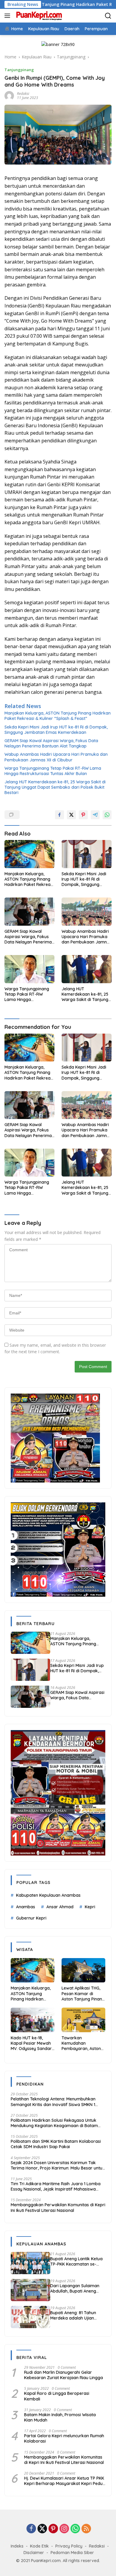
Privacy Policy (69, 2546)
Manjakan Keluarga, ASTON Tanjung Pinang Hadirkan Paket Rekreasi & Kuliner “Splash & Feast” (58, 716)
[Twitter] (42, 2529)
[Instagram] (64, 2529)
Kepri (90, 1907)
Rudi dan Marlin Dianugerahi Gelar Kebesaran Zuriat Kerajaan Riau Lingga (64, 2375)
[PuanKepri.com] (38, 16)
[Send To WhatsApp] (107, 815)
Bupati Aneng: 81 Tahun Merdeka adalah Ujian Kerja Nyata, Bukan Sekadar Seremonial (73, 2315)
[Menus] (8, 16)
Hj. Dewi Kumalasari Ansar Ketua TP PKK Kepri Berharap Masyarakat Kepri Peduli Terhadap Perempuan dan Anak (64, 2481)
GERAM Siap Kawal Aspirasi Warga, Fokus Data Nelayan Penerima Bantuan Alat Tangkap (51, 743)
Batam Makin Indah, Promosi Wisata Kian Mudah (60, 2417)
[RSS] (86, 2529)
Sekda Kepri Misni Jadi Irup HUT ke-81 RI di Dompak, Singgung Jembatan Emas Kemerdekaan (56, 730)
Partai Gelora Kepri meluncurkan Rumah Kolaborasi (64, 2438)
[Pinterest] (53, 2529)
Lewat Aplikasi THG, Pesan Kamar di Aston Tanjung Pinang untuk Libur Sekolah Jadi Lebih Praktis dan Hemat (83, 1994)
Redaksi (97, 2546)
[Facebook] (31, 2529)
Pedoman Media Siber (72, 2553)
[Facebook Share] (59, 815)
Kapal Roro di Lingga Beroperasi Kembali (57, 2396)
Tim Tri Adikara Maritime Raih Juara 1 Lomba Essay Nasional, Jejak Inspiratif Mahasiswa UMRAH (56, 2186)
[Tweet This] (71, 815)
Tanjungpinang (19, 70)
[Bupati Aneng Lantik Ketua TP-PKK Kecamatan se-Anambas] (30, 2263)
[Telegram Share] (95, 815)
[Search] (108, 16)
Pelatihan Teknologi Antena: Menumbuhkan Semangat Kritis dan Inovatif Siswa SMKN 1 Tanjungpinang (53, 2102)
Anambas (26, 1907)
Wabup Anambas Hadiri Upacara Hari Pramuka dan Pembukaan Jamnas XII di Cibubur (56, 757)
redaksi (23, 94)
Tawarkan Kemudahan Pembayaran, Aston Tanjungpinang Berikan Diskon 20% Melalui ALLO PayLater (83, 2043)
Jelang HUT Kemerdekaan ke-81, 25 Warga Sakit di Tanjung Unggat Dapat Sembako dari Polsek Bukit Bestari (55, 787)
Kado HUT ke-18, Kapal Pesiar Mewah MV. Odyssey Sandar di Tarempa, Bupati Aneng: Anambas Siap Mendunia (32, 2043)
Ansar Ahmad (60, 1907)
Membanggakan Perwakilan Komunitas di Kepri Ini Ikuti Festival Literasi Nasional (58, 2207)
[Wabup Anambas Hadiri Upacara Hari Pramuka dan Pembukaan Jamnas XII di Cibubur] (87, 912)
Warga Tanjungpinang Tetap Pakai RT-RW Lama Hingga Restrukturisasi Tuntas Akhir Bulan (53, 771)
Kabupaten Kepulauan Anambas (48, 1895)
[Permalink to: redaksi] (9, 95)
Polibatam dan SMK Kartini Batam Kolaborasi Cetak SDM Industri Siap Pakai (56, 2144)
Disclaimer (34, 2553)
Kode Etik (39, 2546)
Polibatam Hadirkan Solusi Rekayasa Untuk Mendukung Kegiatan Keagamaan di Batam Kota (54, 2123)
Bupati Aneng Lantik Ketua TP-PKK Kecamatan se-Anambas (76, 2261)
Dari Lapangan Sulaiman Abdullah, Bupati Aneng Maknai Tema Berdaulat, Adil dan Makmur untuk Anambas (75, 2288)
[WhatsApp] (75, 2529)
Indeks (17, 2546)
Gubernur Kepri (31, 1918)
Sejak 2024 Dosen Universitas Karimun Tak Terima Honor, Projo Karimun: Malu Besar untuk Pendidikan (58, 2165)
